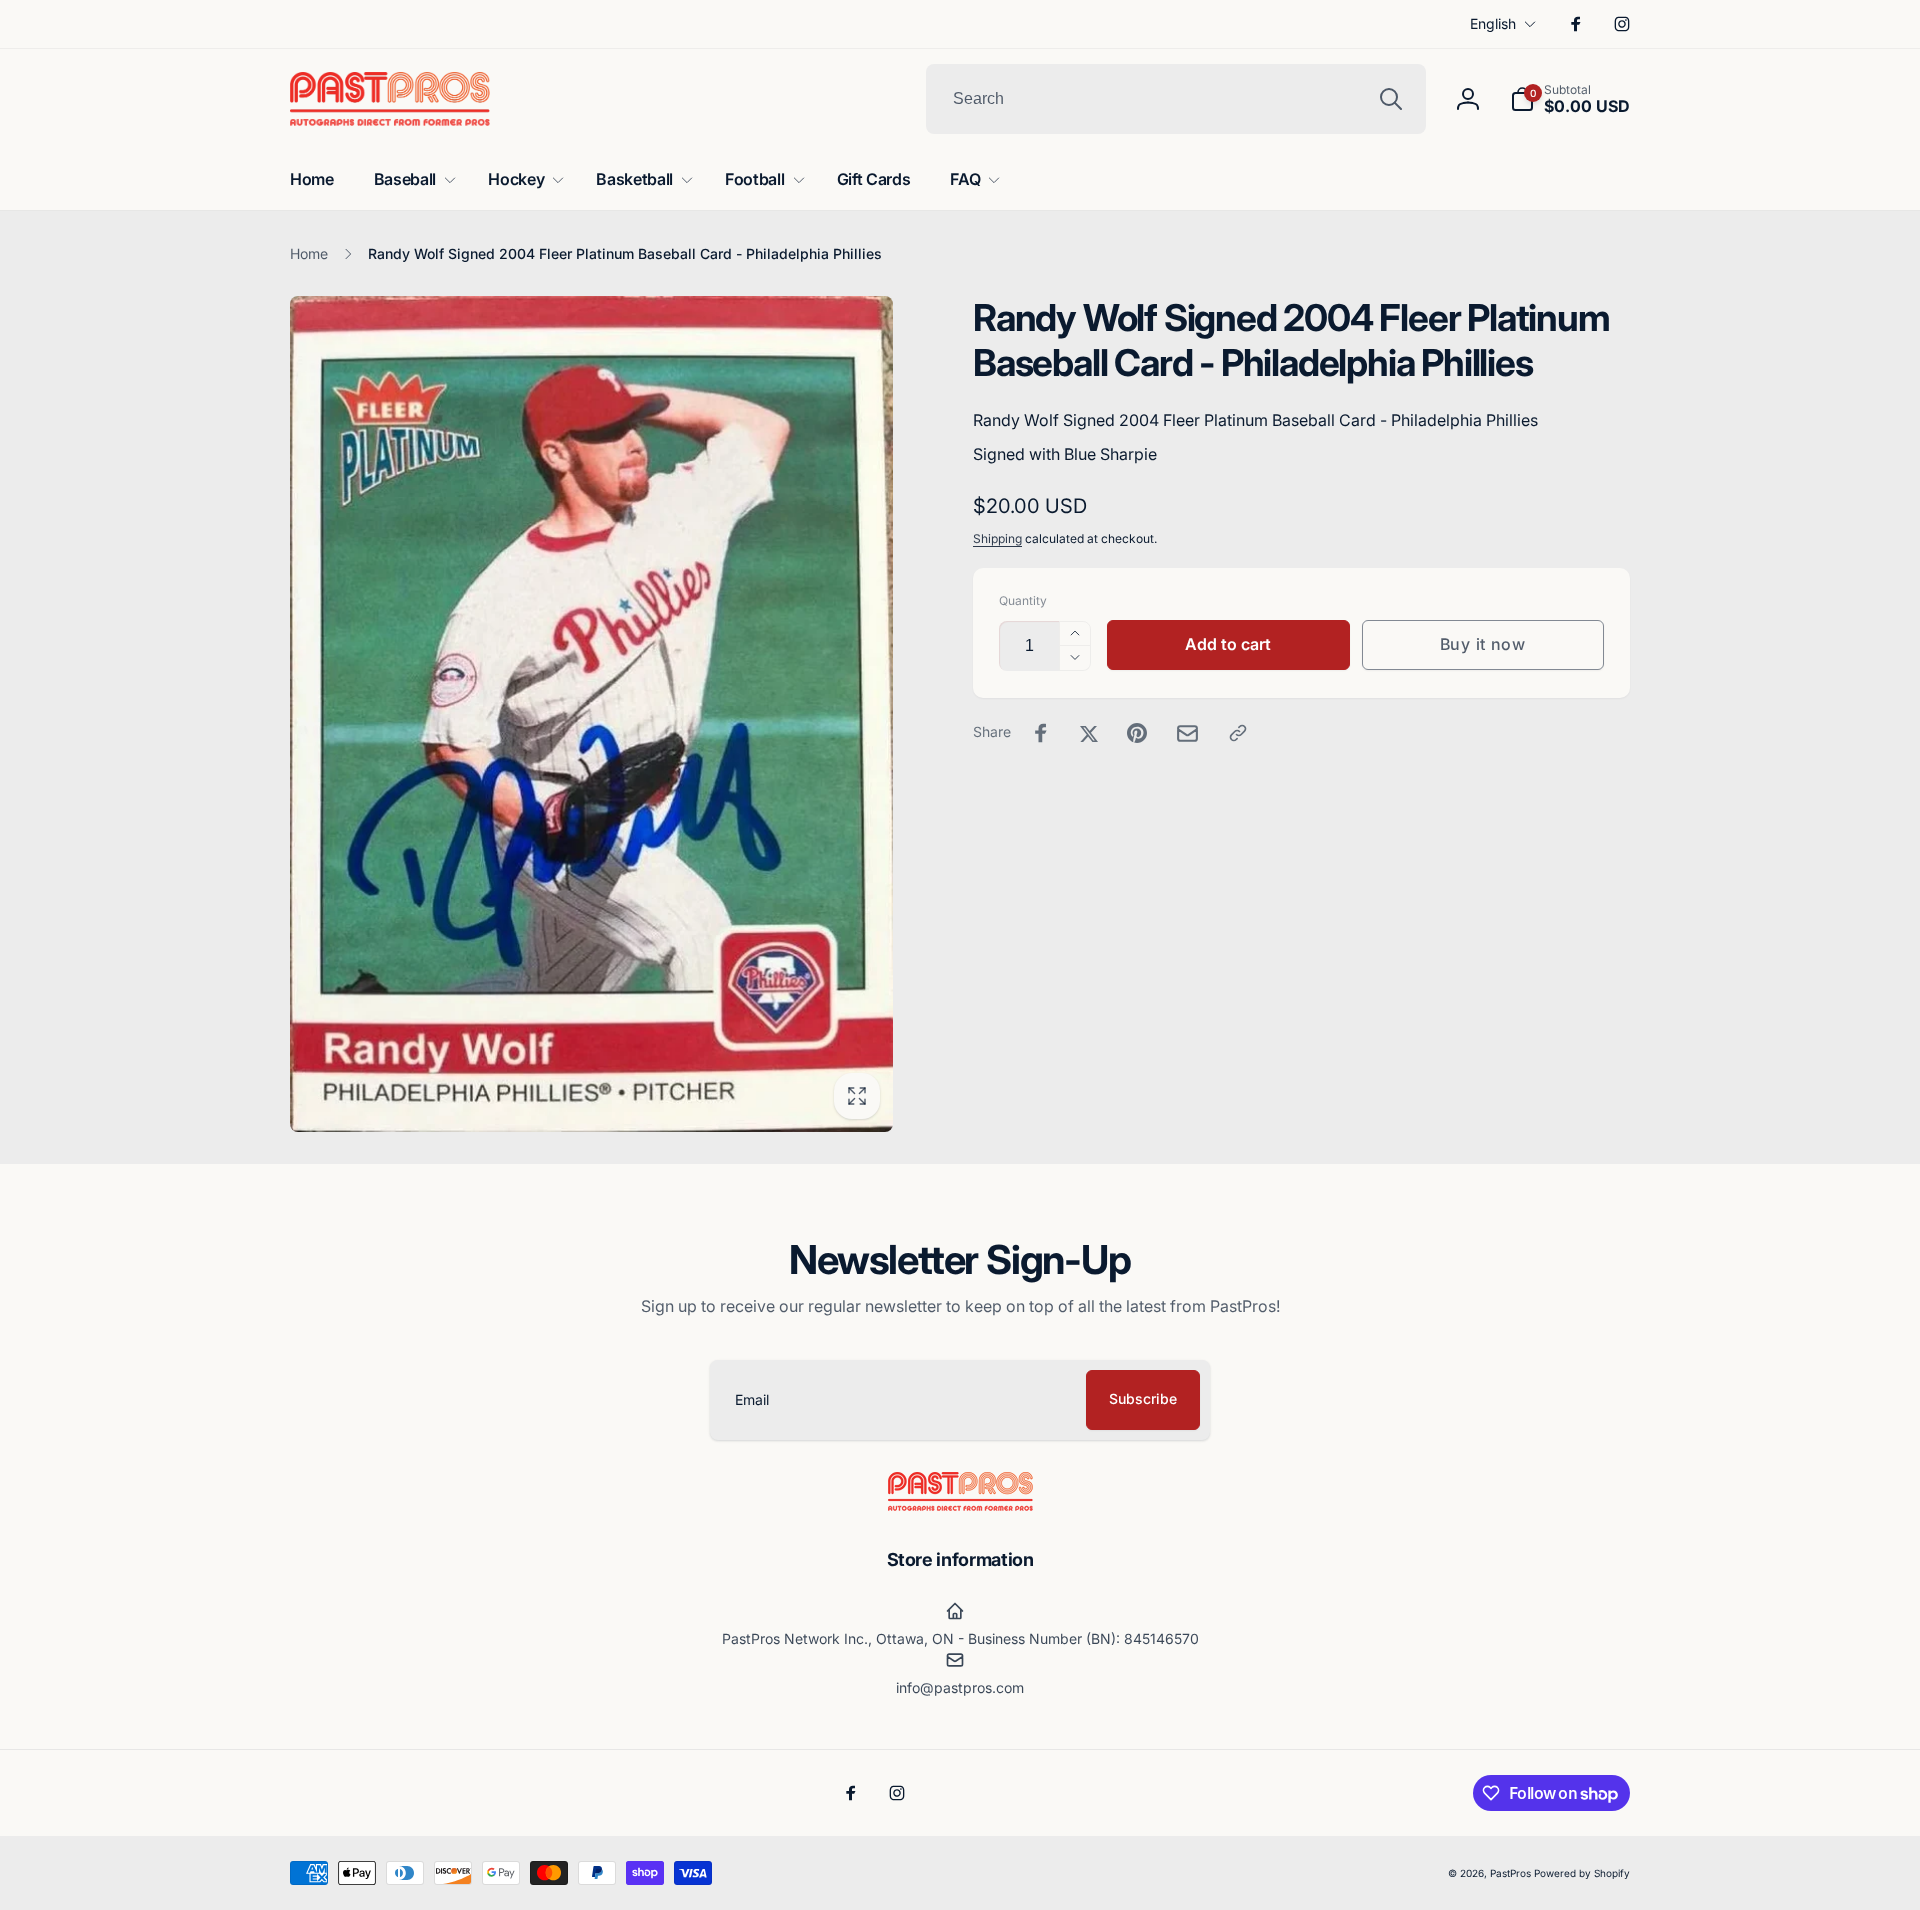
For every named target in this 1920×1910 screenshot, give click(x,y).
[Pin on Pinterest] (1137, 733)
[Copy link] (1238, 733)
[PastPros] (960, 1505)
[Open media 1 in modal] (591, 714)
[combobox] (1176, 99)
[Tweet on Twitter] (1089, 733)
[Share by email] (1187, 733)
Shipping (997, 538)
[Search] (1391, 99)
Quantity (1023, 600)
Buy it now (1483, 644)
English (1493, 23)
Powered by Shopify (1582, 1873)
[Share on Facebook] (1041, 733)
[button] (1570, 99)
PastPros (1510, 1873)
